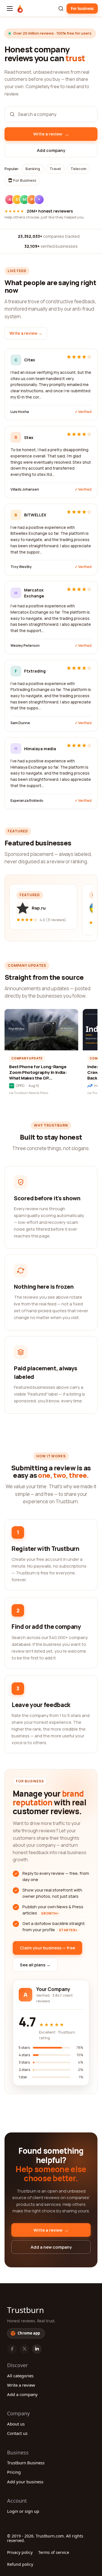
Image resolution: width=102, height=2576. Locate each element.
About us (16, 2424)
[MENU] (10, 9)
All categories (20, 2376)
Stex (29, 437)
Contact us (17, 2433)
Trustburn (25, 2310)
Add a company (22, 2394)
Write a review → (26, 333)
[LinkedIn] (37, 2349)
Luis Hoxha (20, 412)
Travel (55, 169)
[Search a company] (61, 9)
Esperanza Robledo (27, 801)
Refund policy (20, 2564)
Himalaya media (40, 749)
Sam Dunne (20, 723)
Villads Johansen (25, 489)
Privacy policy (20, 2552)
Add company (51, 150)
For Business (24, 180)
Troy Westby (21, 567)
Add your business (25, 2482)
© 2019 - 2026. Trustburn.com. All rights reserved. (45, 2538)
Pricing (14, 2472)
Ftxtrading (35, 671)
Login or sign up (23, 2511)
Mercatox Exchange (34, 593)
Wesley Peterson (25, 645)
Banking (33, 169)
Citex (30, 360)
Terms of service (54, 2552)
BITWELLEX (35, 515)
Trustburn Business (26, 2463)
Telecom (78, 169)
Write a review (21, 2385)
